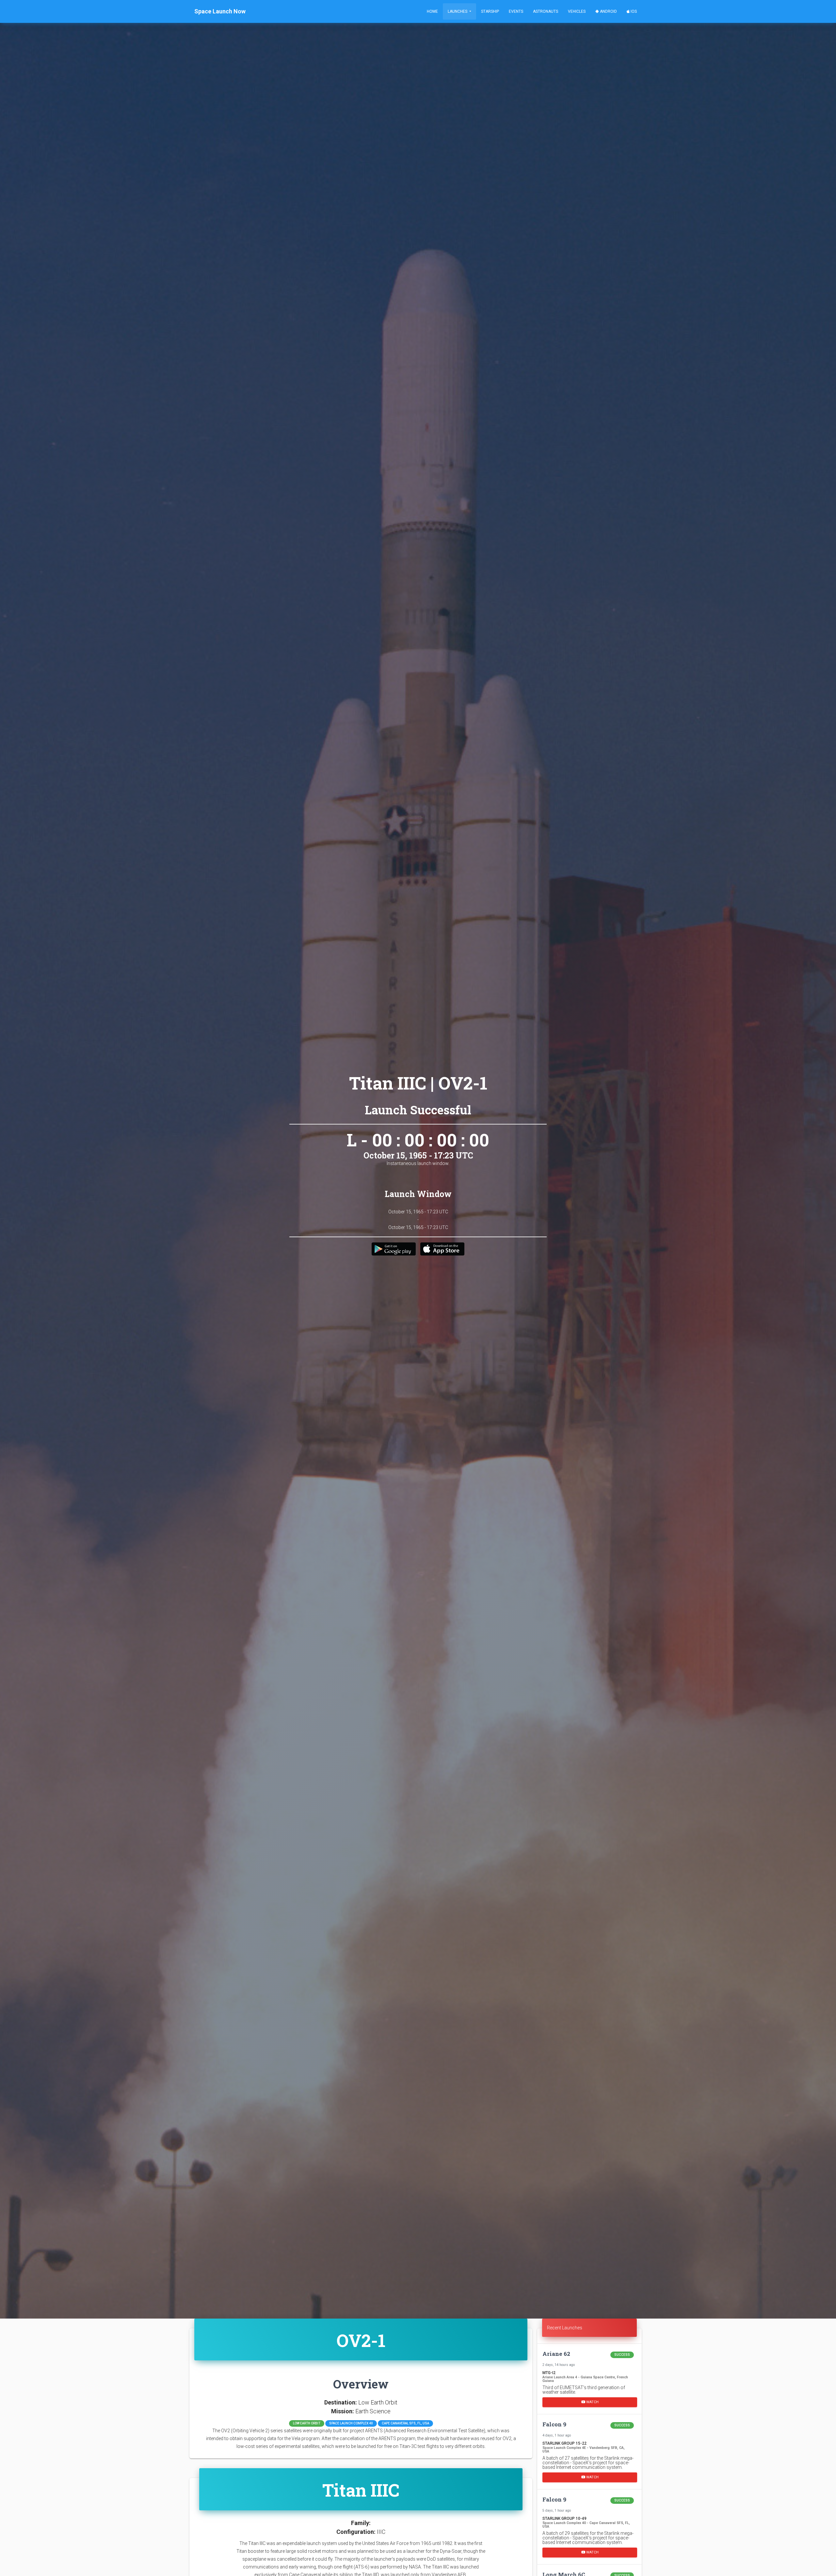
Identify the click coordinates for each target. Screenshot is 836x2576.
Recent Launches (565, 2328)
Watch (592, 2402)
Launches (458, 11)
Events (516, 11)
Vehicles (577, 11)
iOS (633, 11)
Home (432, 11)
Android (608, 11)
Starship (490, 11)
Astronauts (546, 11)
